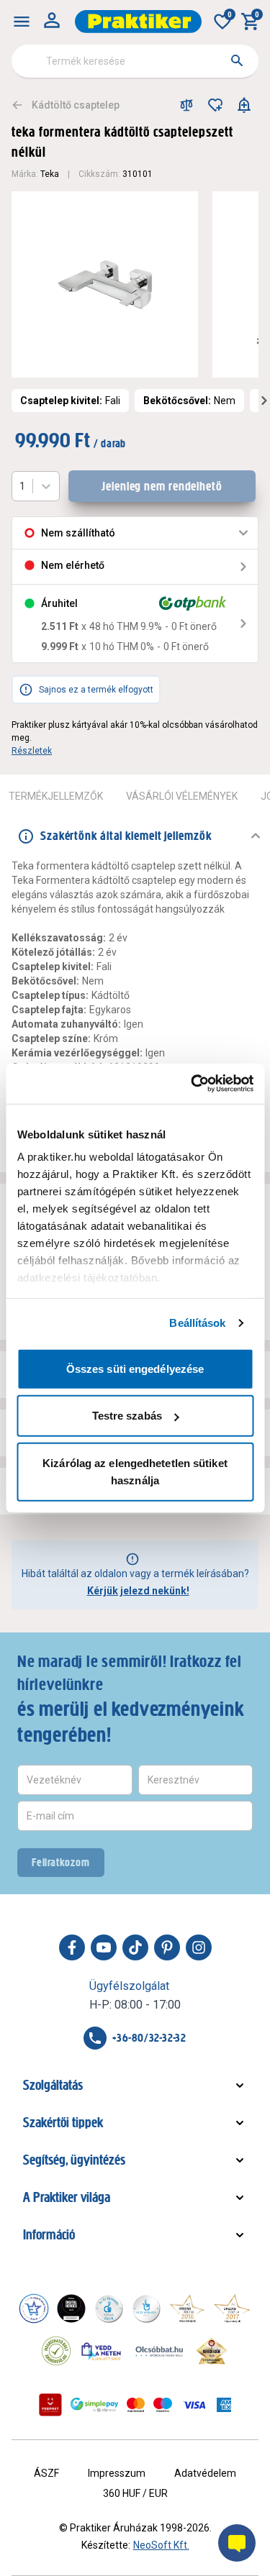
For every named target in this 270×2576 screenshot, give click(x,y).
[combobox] (135, 61)
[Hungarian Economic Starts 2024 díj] (34, 2308)
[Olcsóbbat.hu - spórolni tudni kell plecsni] (160, 2351)
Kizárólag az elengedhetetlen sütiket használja (135, 1471)
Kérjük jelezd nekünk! (138, 1591)
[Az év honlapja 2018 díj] (109, 2308)
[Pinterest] (167, 1947)
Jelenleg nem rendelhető (162, 486)
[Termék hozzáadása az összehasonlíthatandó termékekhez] (186, 105)
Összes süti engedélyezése (135, 1368)
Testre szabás (127, 1416)
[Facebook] (72, 1947)
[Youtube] (104, 1947)
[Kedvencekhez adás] (215, 105)
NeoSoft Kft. (161, 2545)
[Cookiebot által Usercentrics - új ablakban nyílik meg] (192, 1084)
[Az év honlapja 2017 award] (232, 2308)
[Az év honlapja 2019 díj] (146, 2308)
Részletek (32, 751)
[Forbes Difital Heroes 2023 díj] (71, 2308)
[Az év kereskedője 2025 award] (212, 2351)
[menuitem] (22, 22)
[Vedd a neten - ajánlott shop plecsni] (102, 2351)
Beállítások (197, 1323)
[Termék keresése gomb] (237, 60)
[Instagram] (199, 1947)
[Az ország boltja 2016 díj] (187, 2308)
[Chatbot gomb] (237, 2543)
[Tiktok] (135, 1947)
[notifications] (244, 105)
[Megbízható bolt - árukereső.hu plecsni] (56, 2351)
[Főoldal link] (138, 22)
